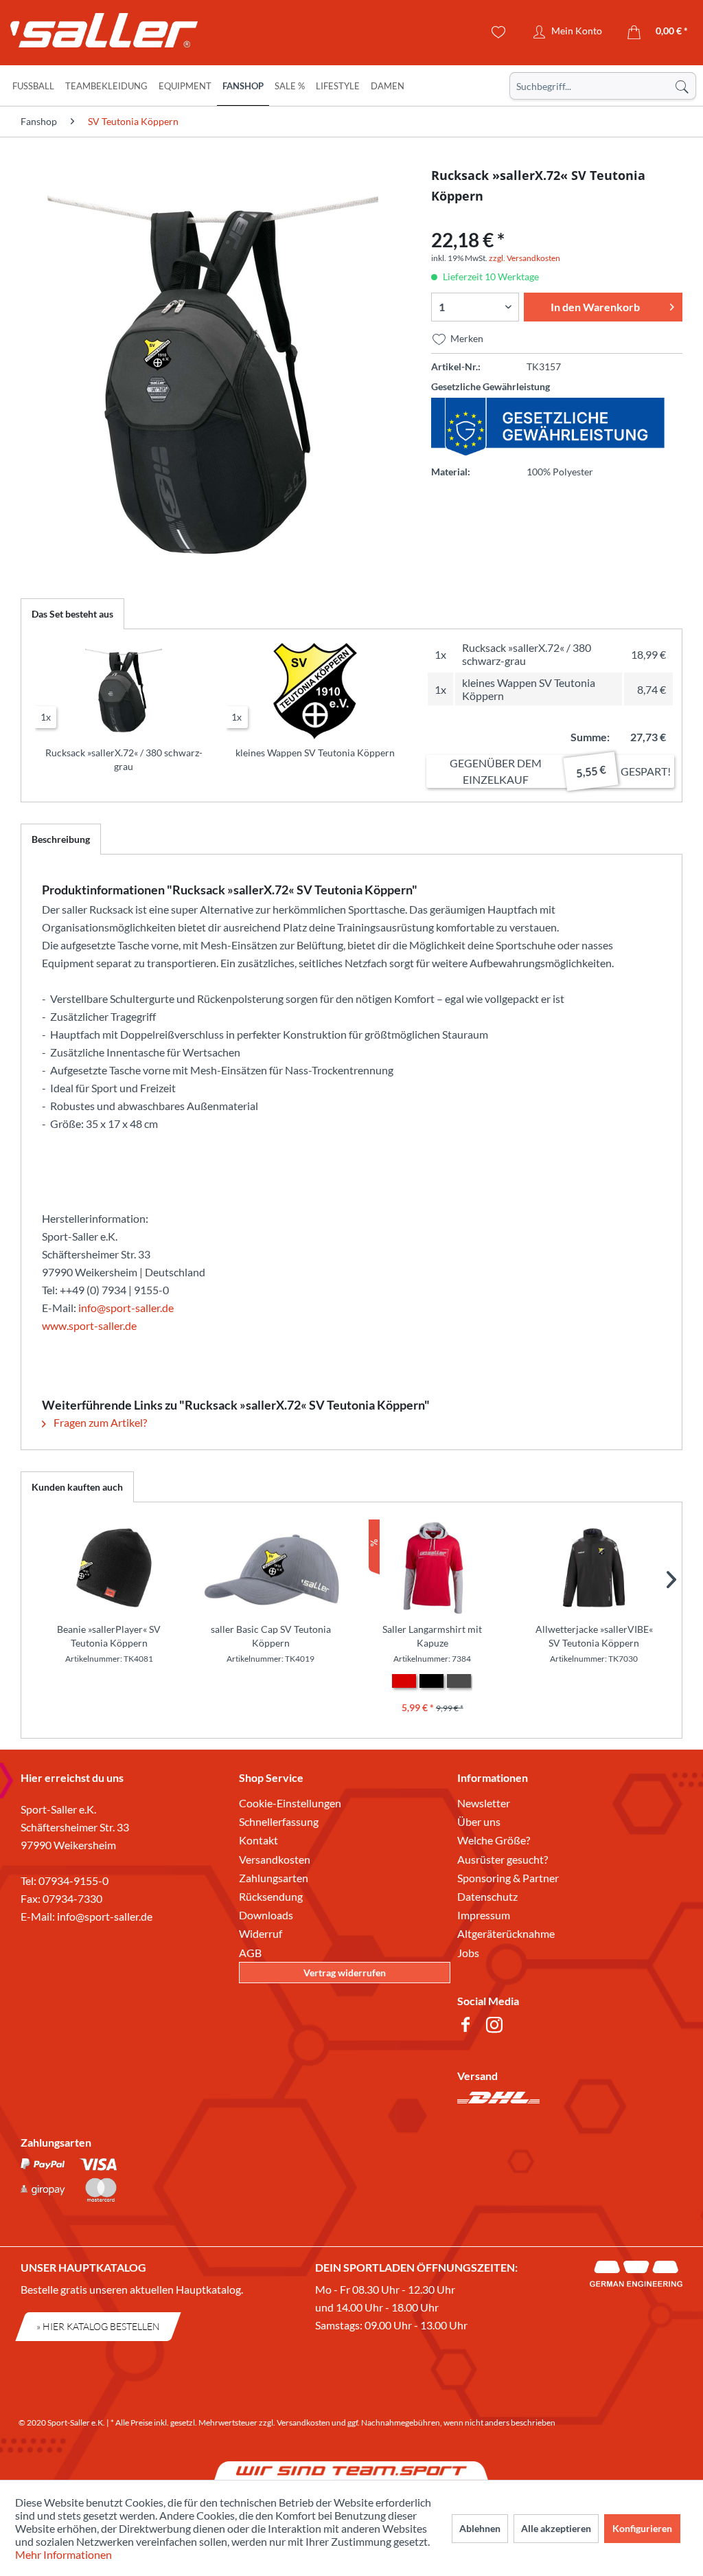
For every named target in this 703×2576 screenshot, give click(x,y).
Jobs (468, 1953)
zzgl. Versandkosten (525, 258)
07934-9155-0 (73, 1880)
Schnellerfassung (279, 1821)
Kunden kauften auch (77, 1487)
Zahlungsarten (274, 1878)
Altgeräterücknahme (506, 1933)
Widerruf (261, 1933)
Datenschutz (487, 1896)
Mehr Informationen (64, 2554)
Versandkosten (275, 1859)
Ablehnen (480, 2528)
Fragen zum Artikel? (99, 1422)
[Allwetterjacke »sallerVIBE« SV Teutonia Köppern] (595, 1568)
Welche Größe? (494, 1840)
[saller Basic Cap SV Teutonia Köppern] (271, 1568)
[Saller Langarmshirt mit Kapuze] (433, 1568)
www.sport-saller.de (89, 1325)
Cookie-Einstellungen (290, 1803)
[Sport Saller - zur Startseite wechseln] (93, 34)
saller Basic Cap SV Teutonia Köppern (271, 1636)
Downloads (266, 1915)
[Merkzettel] (499, 32)
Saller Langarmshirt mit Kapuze (432, 1636)
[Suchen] (682, 86)
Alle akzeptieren (556, 2528)
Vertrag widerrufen (345, 1973)
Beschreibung (61, 839)
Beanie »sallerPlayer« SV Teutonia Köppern (109, 1636)
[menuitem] (603, 86)
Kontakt (258, 1840)
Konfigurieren (642, 2528)
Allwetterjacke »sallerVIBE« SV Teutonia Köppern (594, 1636)
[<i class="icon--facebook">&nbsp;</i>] (468, 2027)
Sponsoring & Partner (508, 1878)
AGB (250, 1953)
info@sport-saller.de (126, 1308)
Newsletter (484, 1803)
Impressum (484, 1915)
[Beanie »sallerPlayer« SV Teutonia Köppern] (109, 1568)
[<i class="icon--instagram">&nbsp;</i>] (497, 2027)
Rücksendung (271, 1896)
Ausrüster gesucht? (503, 1859)
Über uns (479, 1821)
